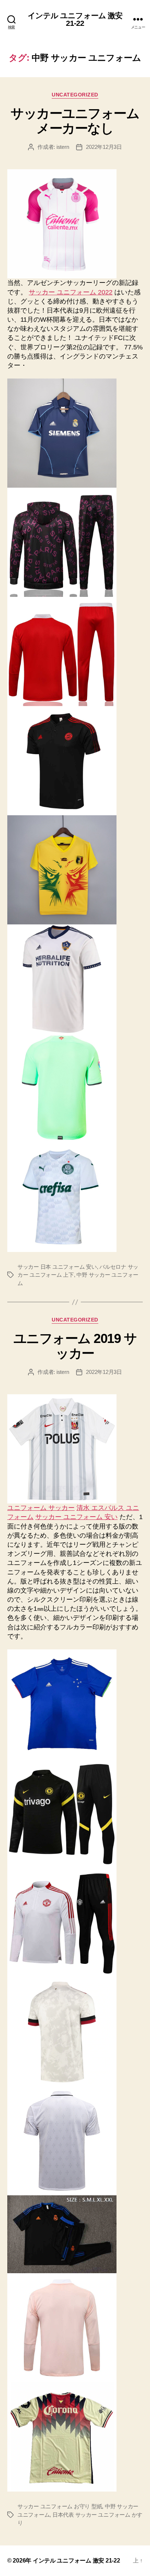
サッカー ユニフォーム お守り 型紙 (60, 2506)
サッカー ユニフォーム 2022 (71, 292)
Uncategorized (75, 95)
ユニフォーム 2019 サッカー (75, 1346)
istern (63, 147)
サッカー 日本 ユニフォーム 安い (57, 1267)
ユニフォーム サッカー (41, 1508)
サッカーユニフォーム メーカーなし (75, 121)
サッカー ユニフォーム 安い (76, 1517)
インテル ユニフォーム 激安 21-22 (75, 19)
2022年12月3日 (104, 147)
